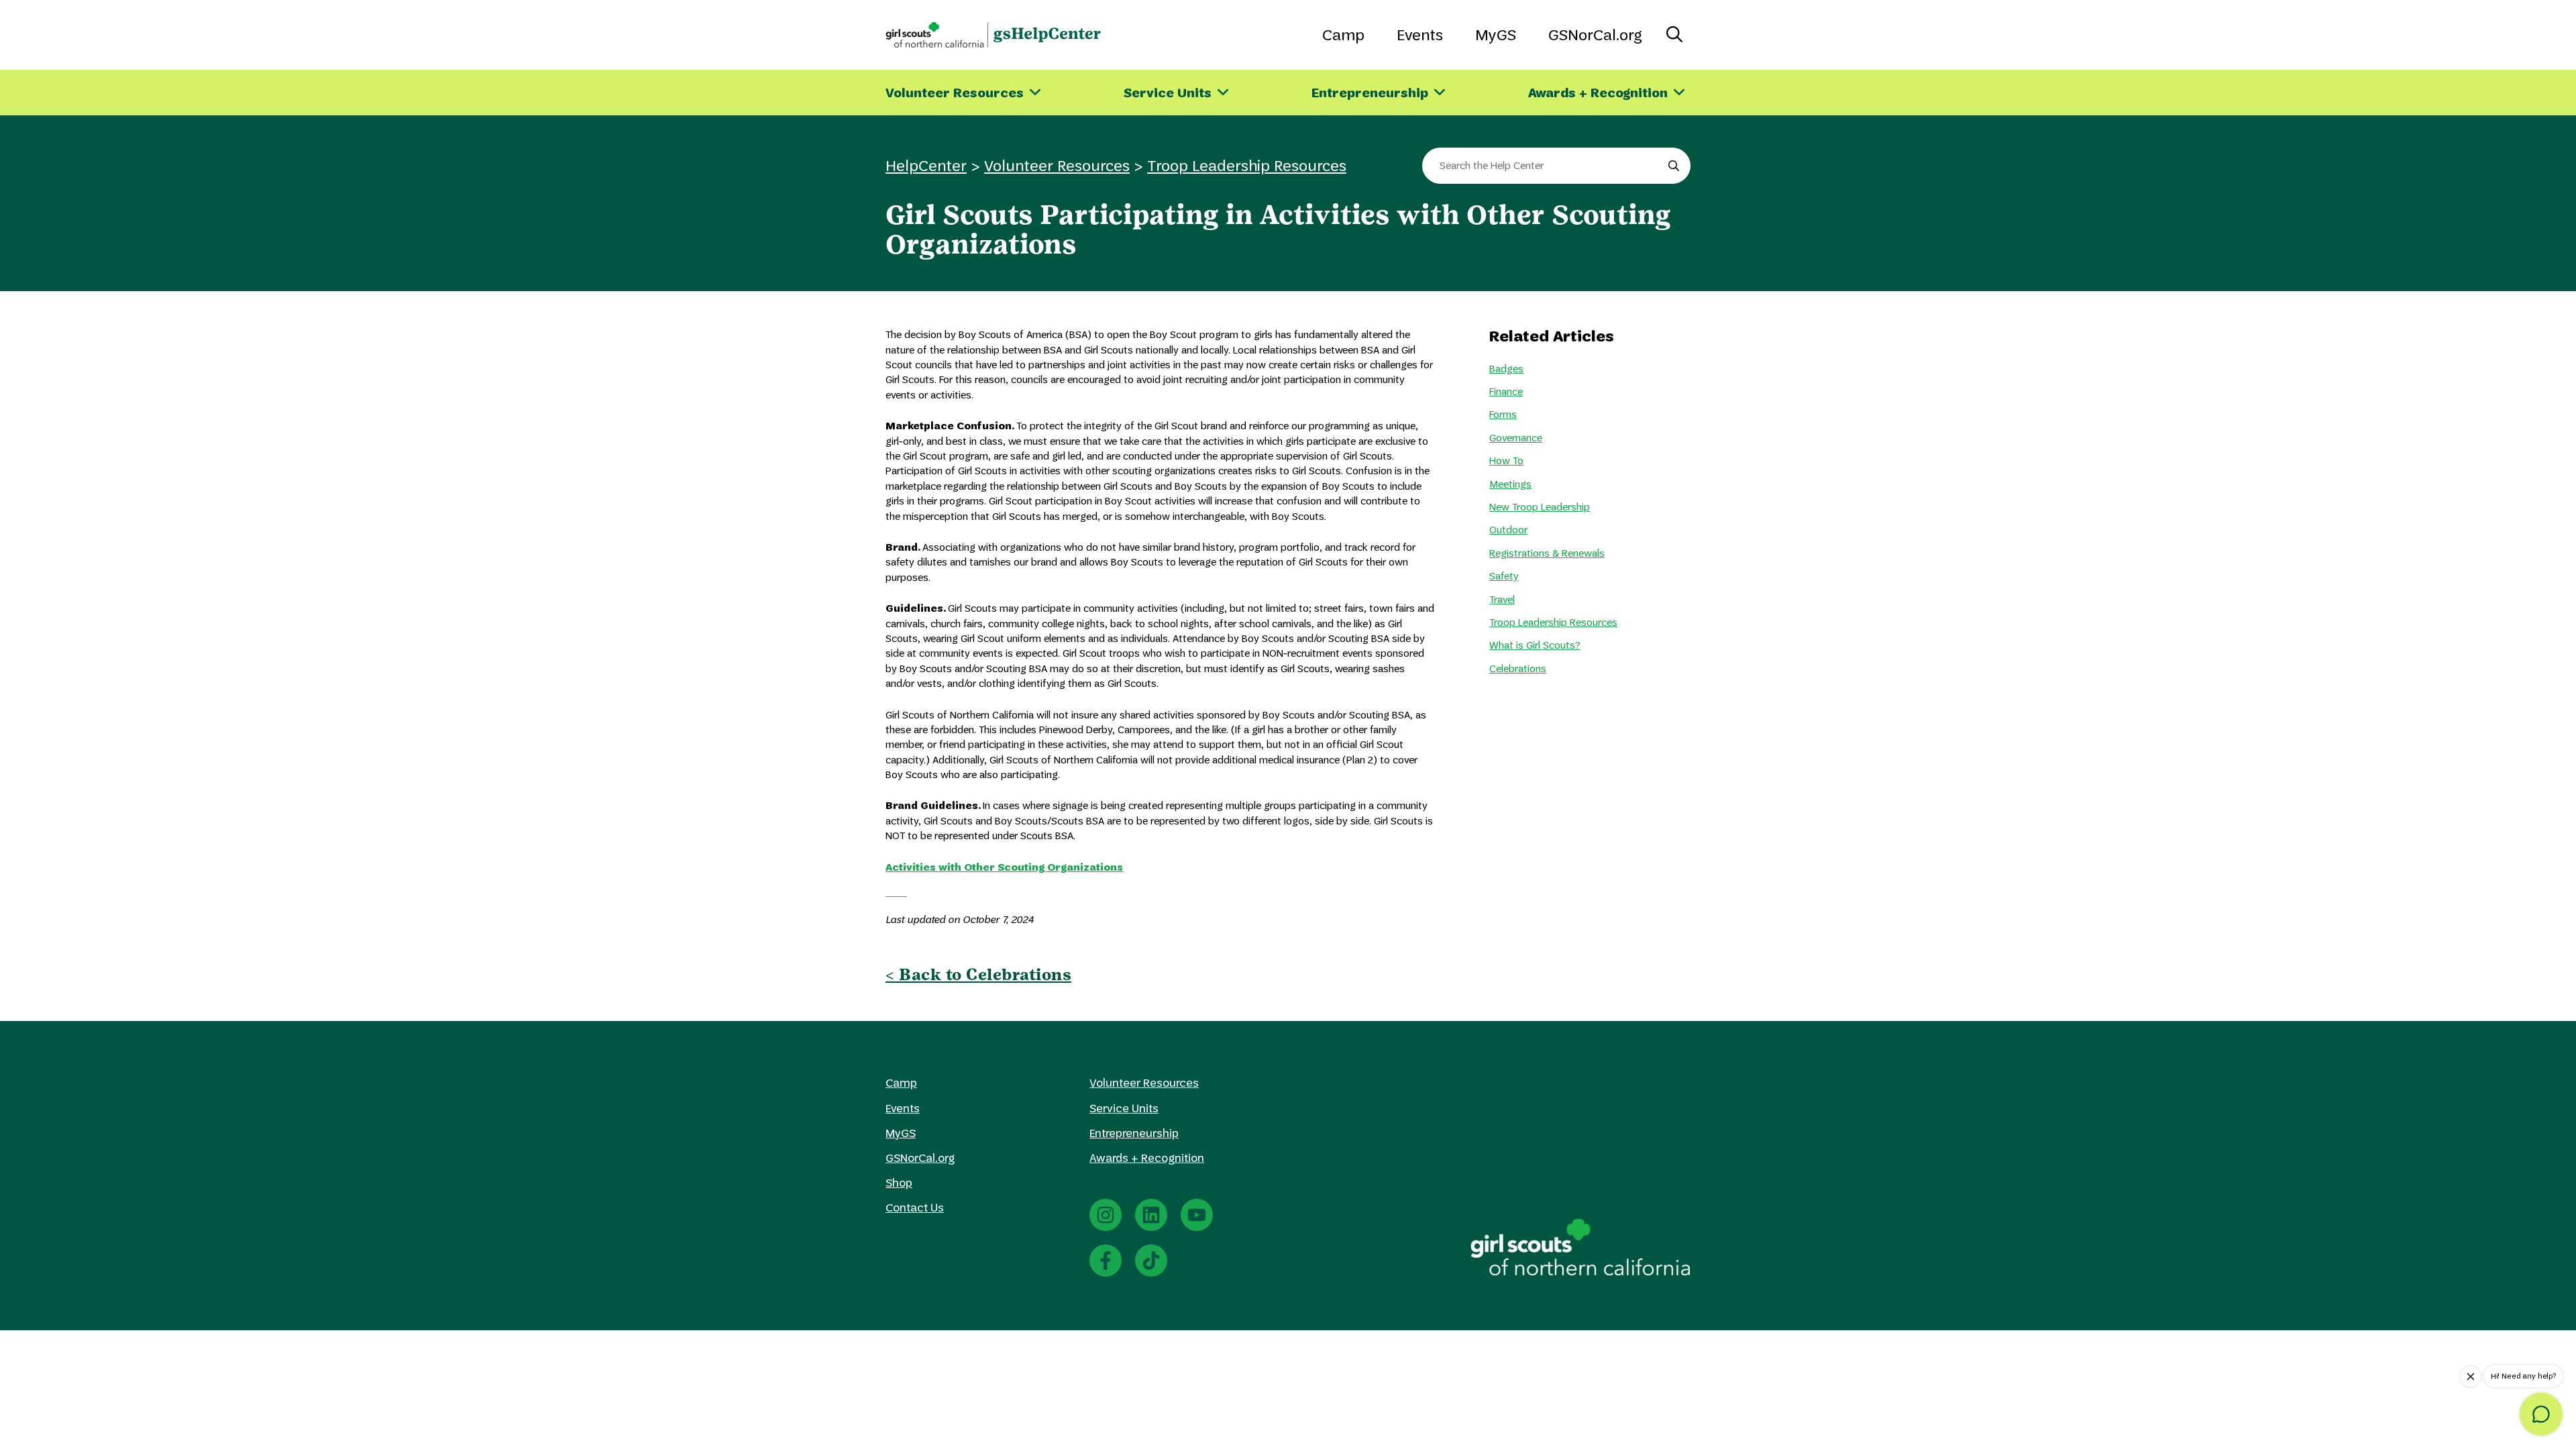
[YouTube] (1197, 1215)
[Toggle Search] (1674, 35)
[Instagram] (1106, 1215)
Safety (1504, 576)
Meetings (1510, 484)
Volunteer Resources (1057, 165)
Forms (1503, 414)
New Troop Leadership (1540, 507)
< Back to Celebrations (978, 974)
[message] (2541, 1414)
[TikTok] (1151, 1260)
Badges (1506, 369)
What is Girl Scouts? (1535, 645)
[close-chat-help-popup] (2471, 1377)
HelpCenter (926, 165)
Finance (1506, 391)
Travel (1502, 599)
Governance (1516, 438)
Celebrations (1518, 668)
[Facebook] (1106, 1260)
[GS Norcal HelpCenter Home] (993, 35)
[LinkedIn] (1151, 1215)
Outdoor (1508, 530)
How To (1506, 461)
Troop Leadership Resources (1247, 165)
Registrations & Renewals (1547, 553)
